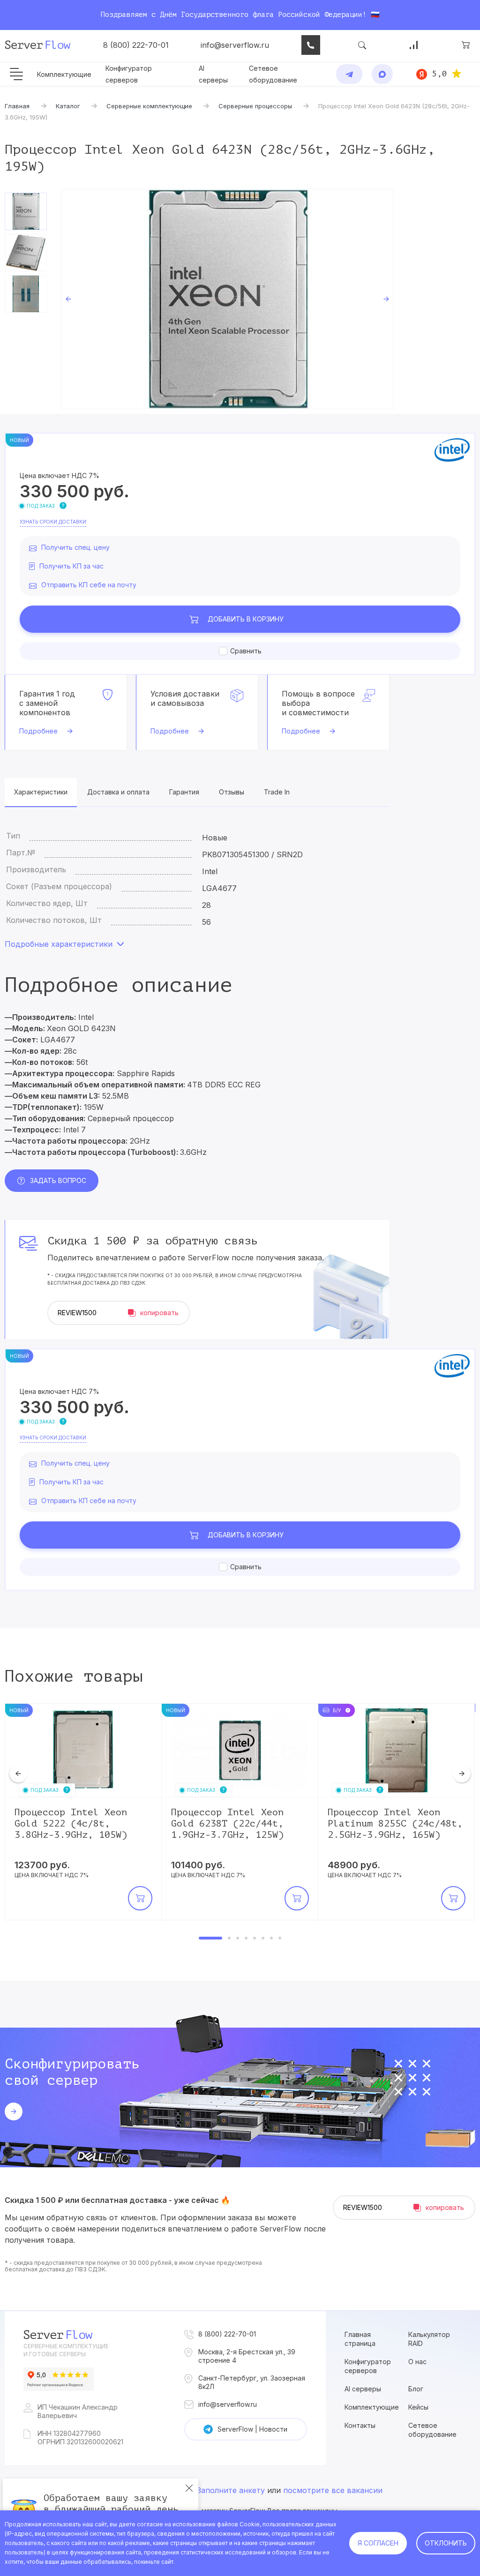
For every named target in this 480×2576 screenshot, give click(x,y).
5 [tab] (255, 1938)
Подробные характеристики (59, 944)
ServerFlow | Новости (252, 2429)
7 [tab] (271, 1938)
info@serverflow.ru (235, 45)
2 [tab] (229, 1938)
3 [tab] (238, 1938)
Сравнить (246, 651)
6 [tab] (263, 1938)
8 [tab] (280, 1938)
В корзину (246, 619)
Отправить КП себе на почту (89, 585)
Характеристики (41, 792)
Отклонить (446, 2543)
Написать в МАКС (382, 74)
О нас (417, 2362)
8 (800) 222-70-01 (136, 45)
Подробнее (38, 731)
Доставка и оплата (118, 792)
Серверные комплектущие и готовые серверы (66, 2350)
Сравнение (414, 45)
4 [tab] (246, 1938)
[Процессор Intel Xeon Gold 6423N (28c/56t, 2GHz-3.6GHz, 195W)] (227, 299)
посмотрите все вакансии (333, 2490)
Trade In (277, 792)
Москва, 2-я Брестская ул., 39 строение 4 (247, 2356)
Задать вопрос (58, 1180)
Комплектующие (64, 74)
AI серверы (363, 2389)
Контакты (360, 2425)
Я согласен (378, 2543)
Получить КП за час (71, 566)
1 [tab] (210, 1938)
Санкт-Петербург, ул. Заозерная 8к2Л (252, 2382)
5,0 (439, 74)
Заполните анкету (231, 2490)
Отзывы (232, 792)
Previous (68, 299)
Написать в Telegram (349, 74)
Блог (416, 2389)
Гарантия (184, 792)
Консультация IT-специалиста (311, 45)
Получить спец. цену (75, 547)
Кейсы (418, 2407)
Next (386, 299)
